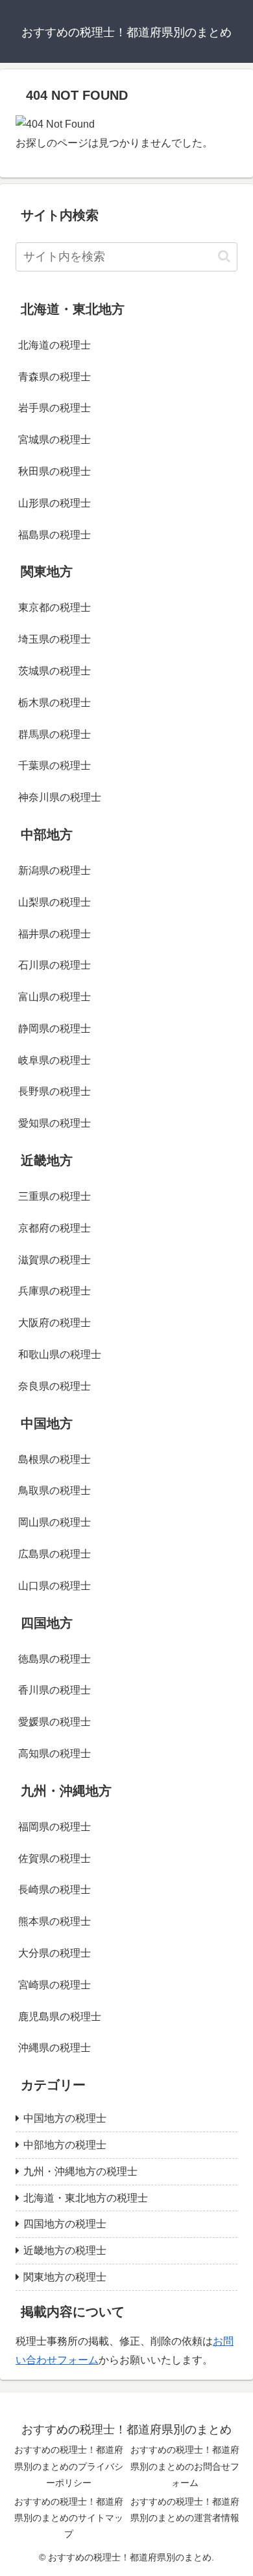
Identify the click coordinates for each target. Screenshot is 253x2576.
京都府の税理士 (54, 1228)
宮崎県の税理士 (54, 1985)
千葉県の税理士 (54, 765)
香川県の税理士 (54, 1690)
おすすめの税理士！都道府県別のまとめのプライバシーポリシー (69, 2466)
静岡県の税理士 (54, 1029)
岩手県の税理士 (54, 408)
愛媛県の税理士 (54, 1722)
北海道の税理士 (54, 345)
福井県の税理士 (54, 934)
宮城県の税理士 (54, 440)
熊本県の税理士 (54, 1921)
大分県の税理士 (54, 1953)
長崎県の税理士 (54, 1890)
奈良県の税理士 (54, 1386)
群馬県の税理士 (54, 734)
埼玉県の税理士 (54, 639)
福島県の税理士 (54, 535)
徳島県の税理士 (54, 1659)
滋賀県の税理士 (54, 1260)
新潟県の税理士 (54, 870)
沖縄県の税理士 (54, 2048)
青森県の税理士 (54, 377)
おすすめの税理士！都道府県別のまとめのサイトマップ (69, 2518)
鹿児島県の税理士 (60, 2017)
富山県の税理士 (54, 997)
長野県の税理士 (54, 1091)
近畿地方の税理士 (65, 2250)
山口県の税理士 (54, 1586)
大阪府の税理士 (54, 1323)
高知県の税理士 (54, 1754)
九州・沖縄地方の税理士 (80, 2171)
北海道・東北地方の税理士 (86, 2198)
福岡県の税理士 (54, 1827)
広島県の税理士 (54, 1554)
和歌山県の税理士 (60, 1354)
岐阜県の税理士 (54, 1060)
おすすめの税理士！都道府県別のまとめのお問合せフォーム (185, 2466)
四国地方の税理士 (65, 2224)
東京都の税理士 (54, 607)
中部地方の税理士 (65, 2145)
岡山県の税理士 (54, 1522)
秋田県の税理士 (54, 471)
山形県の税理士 (54, 503)
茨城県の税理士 (54, 671)
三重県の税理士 (54, 1196)
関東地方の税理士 (65, 2277)
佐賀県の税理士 (54, 1858)
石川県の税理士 (54, 965)
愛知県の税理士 (54, 1123)
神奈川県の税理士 (60, 797)
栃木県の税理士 (54, 703)
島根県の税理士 (54, 1459)
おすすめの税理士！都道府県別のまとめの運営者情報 (185, 2510)
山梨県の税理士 (54, 902)
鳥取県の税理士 (54, 1490)
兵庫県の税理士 (54, 1291)
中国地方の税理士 (65, 2118)
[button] (224, 256)
